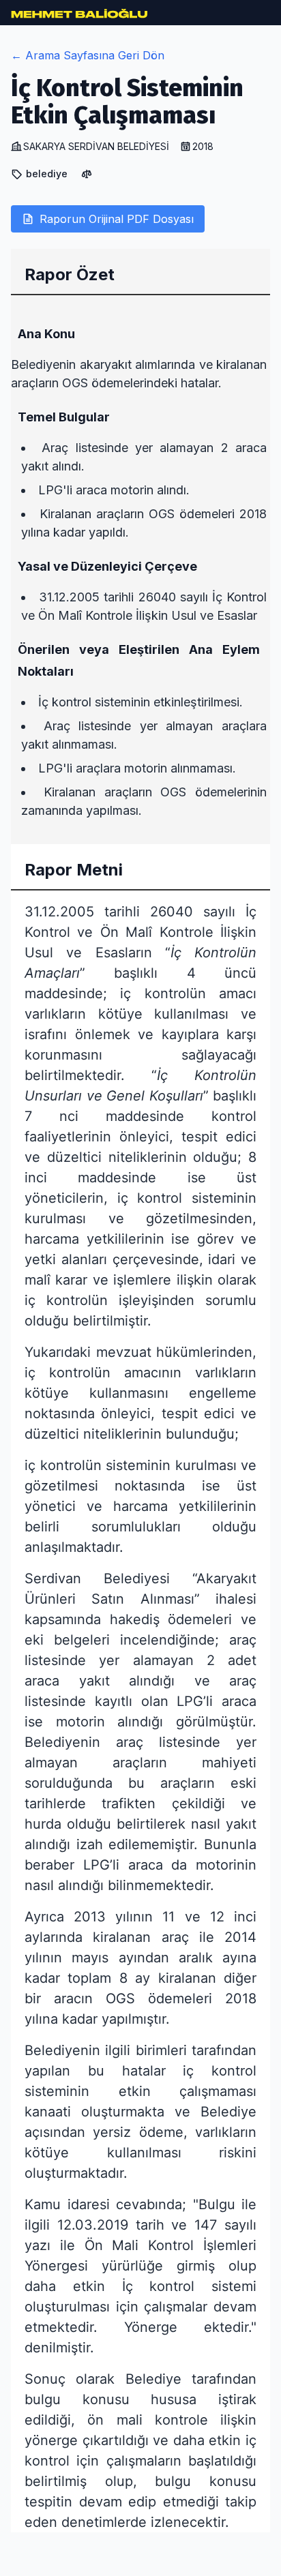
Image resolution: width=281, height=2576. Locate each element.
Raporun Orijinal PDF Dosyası (117, 219)
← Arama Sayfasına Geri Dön (88, 55)
